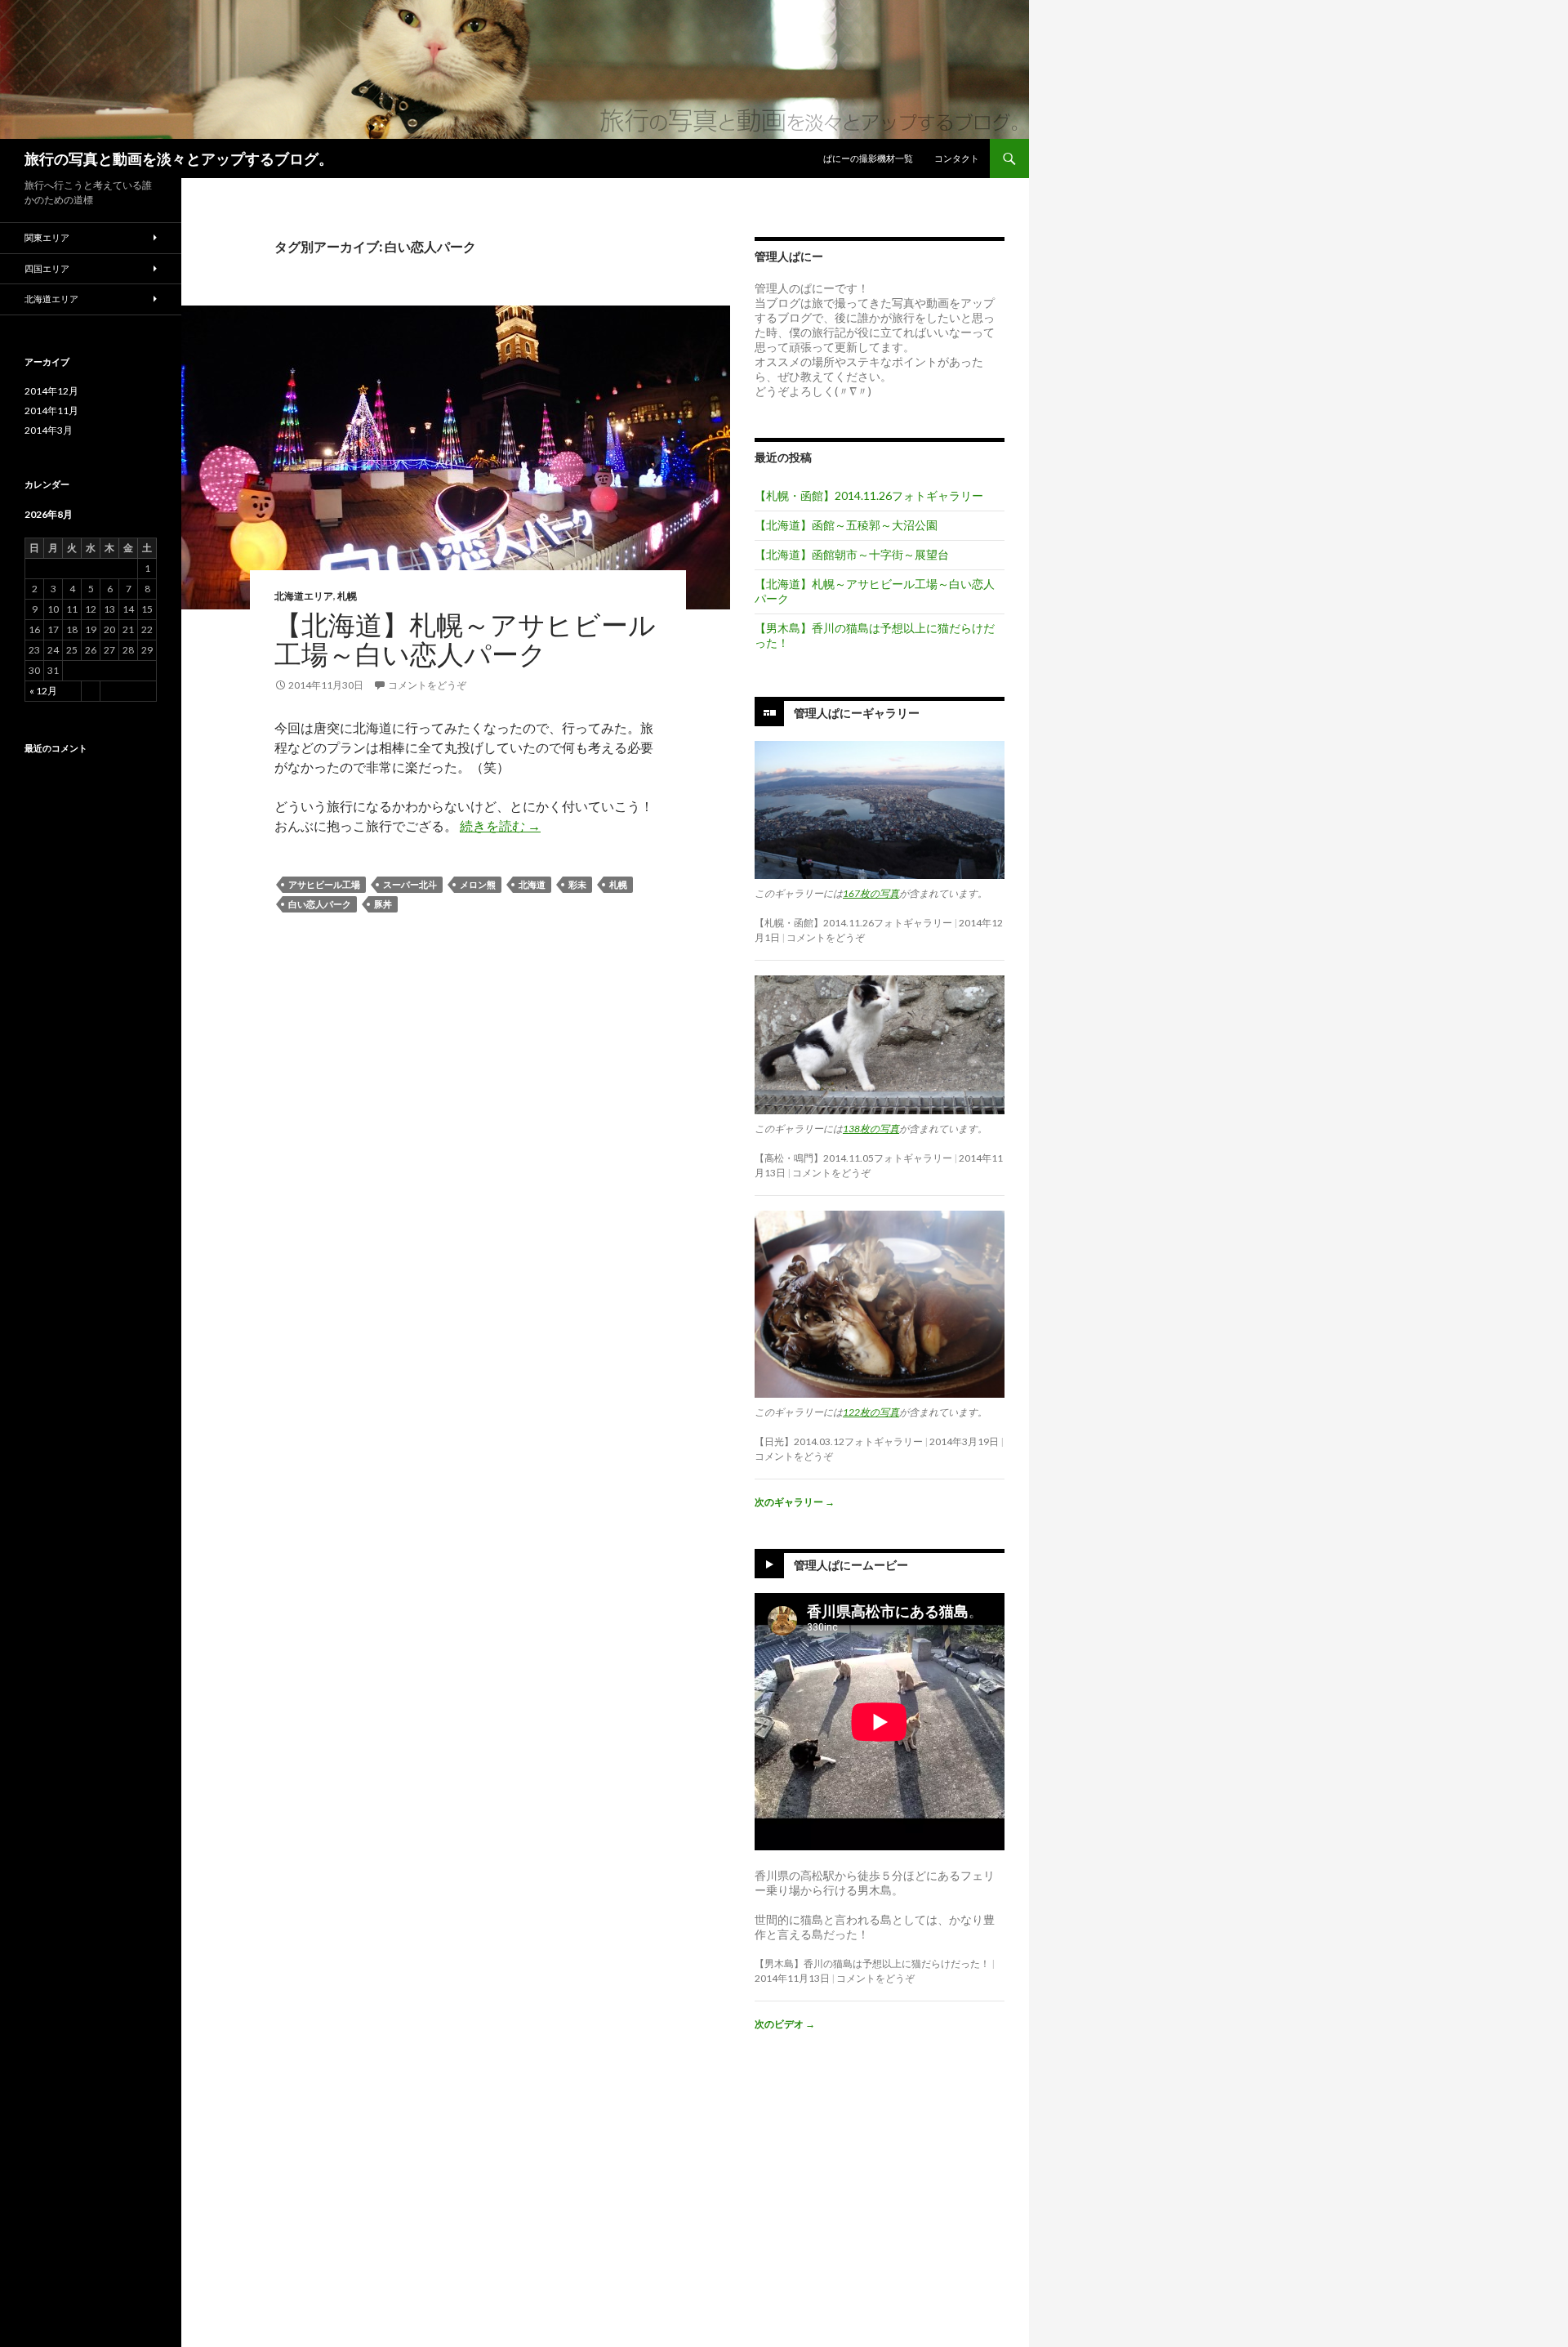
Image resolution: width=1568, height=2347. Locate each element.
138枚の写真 (871, 1129)
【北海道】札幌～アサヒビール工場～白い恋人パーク (465, 639)
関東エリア (47, 237)
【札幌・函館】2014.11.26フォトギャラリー (869, 495)
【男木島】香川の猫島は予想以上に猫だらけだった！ (872, 1963)
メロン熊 (478, 884)
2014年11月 (51, 411)
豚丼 (383, 904)
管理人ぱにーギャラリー (857, 713)
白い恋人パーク (320, 904)
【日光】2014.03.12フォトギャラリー (839, 1441)
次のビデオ (785, 2024)
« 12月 (43, 691)
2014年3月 (49, 430)
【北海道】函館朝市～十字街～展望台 (852, 554)
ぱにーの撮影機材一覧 (868, 158)
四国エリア (47, 268)
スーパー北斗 (410, 884)
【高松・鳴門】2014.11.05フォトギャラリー (853, 1158)
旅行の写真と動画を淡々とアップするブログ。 (179, 158)
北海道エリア (304, 596)
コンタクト (957, 158)
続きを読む (500, 825)
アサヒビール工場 (324, 884)
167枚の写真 (871, 893)
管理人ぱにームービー (851, 1565)
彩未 (577, 884)
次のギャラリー (795, 1502)
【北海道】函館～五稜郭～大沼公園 (846, 525)
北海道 (532, 884)
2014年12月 (51, 391)
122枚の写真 (871, 1412)
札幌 (347, 596)
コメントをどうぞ (427, 685)
